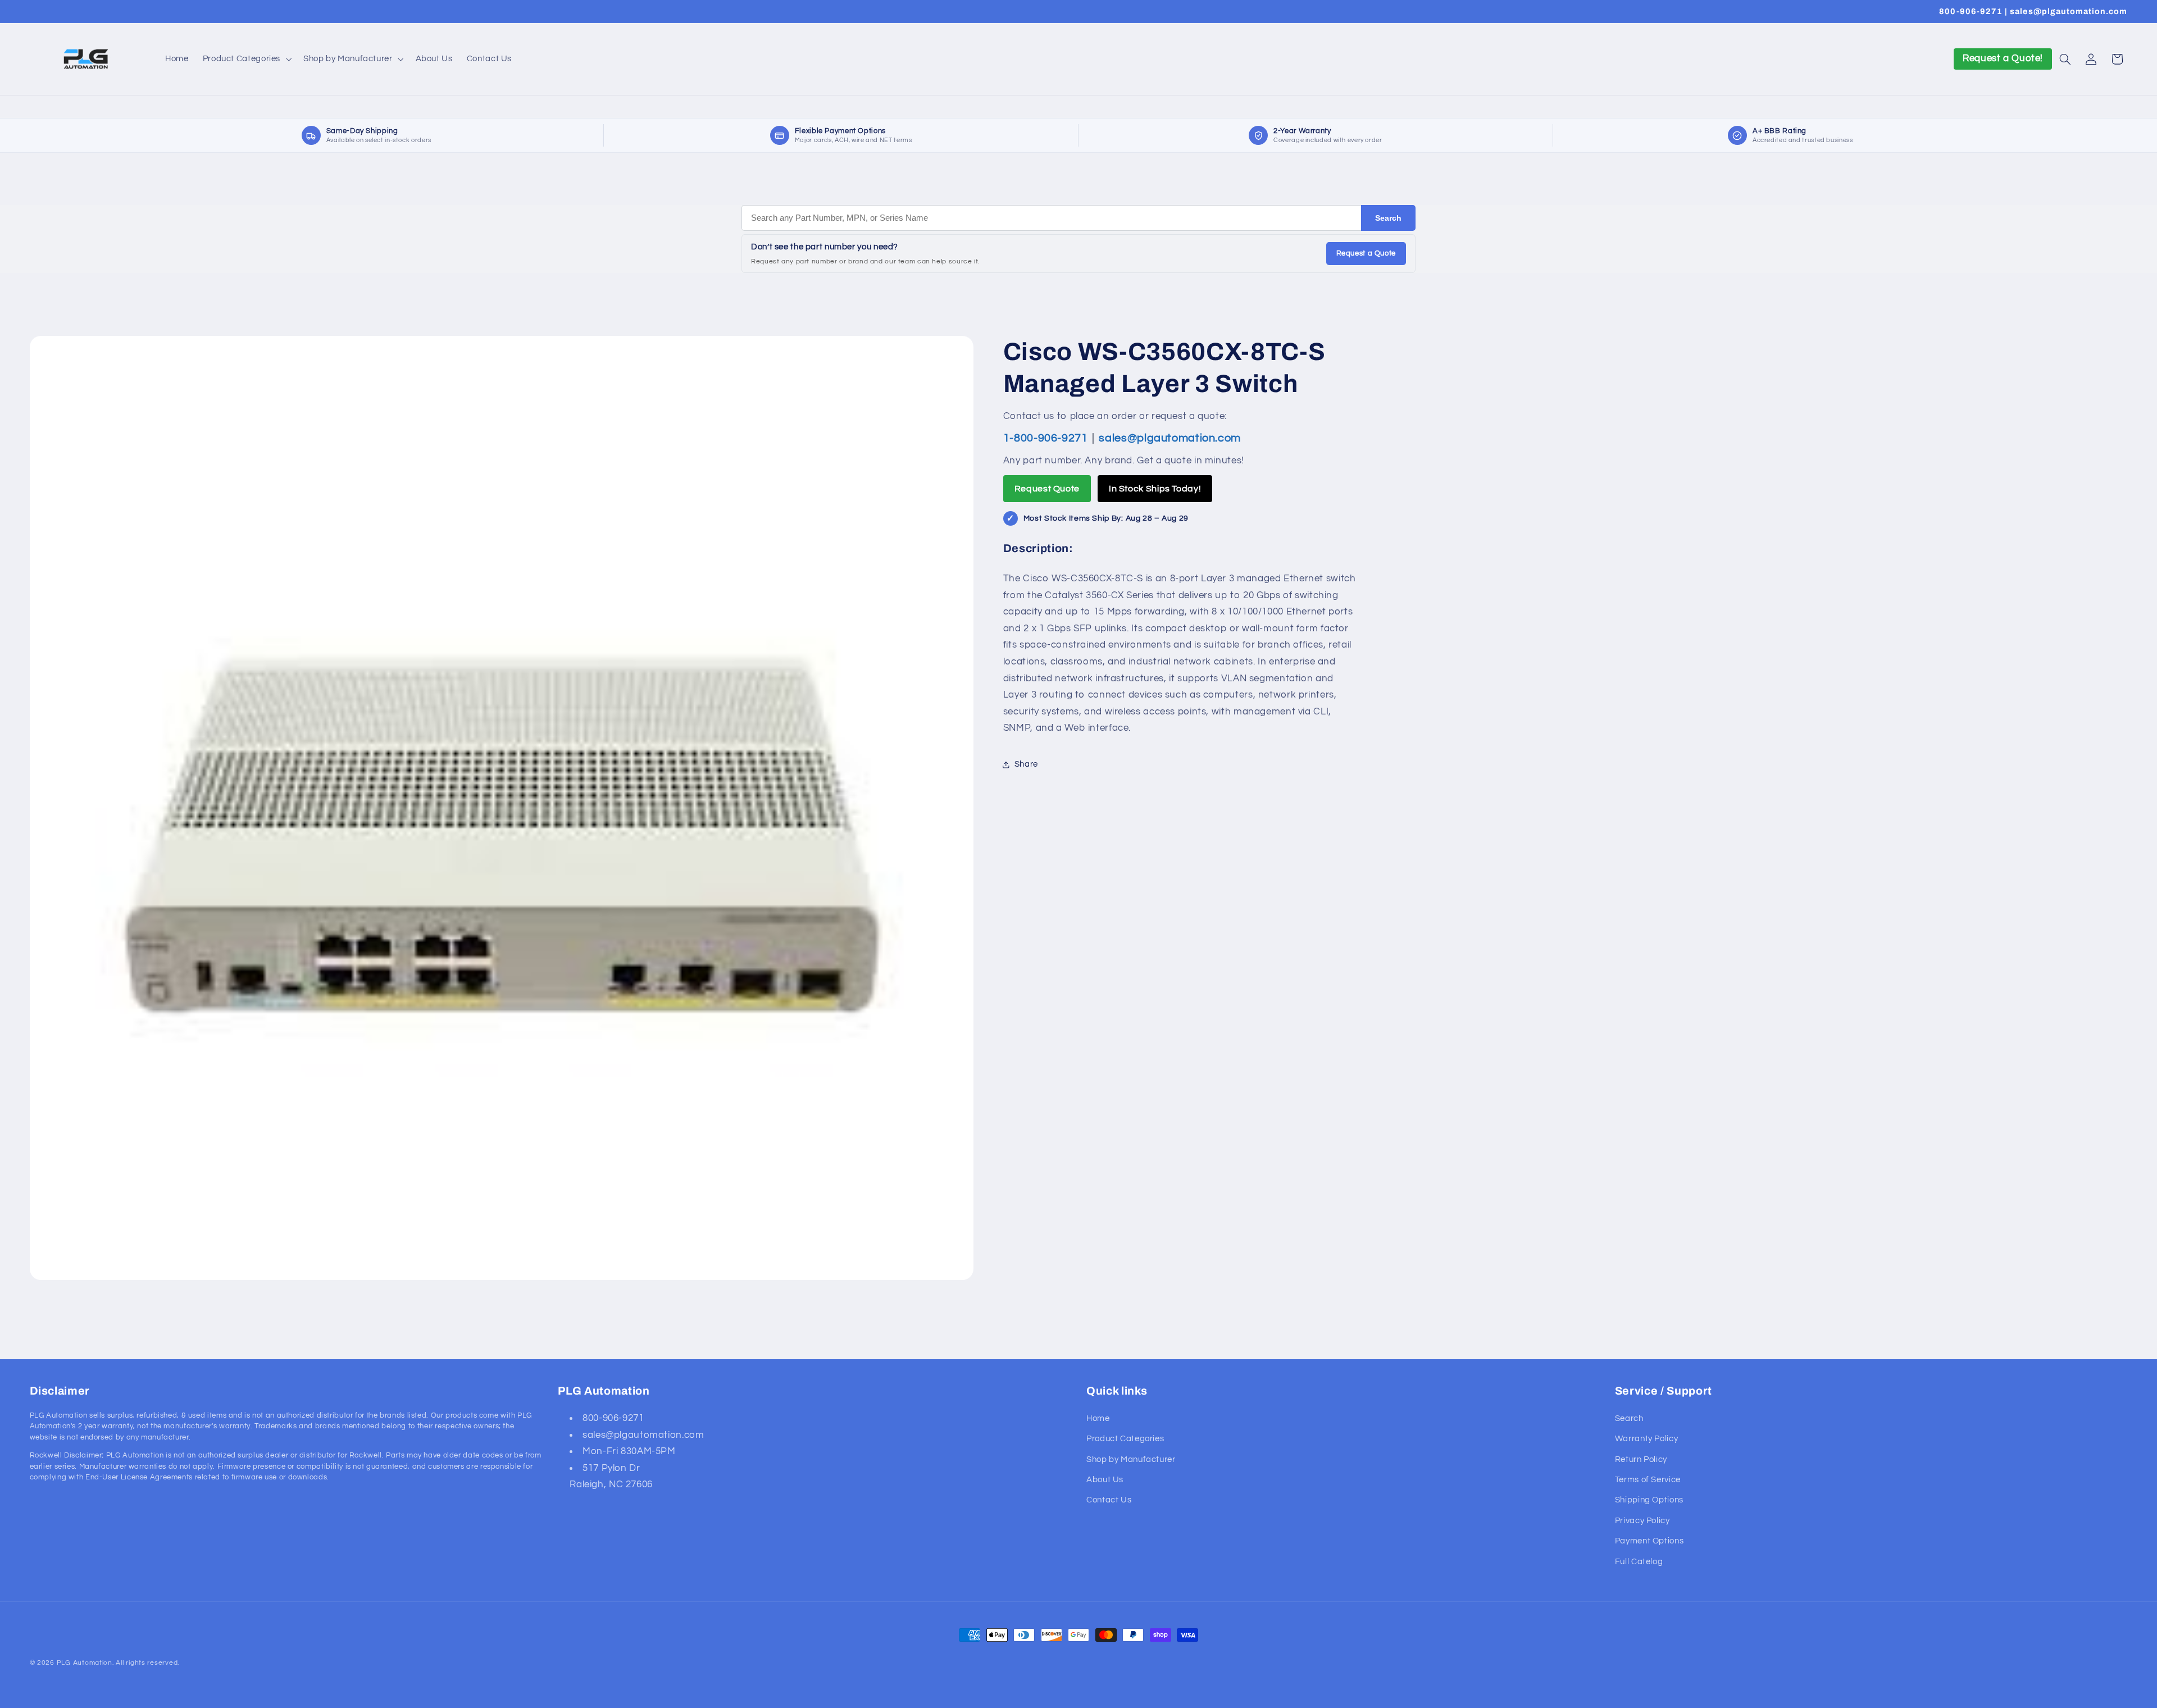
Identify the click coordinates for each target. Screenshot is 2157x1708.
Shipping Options (1649, 1500)
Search (1388, 218)
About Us (1105, 1479)
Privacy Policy (1642, 1520)
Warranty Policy (1646, 1439)
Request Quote (1047, 489)
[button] (246, 59)
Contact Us (1109, 1500)
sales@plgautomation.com (1170, 438)
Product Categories (1125, 1439)
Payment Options (1649, 1541)
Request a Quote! (2003, 58)
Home (1098, 1418)
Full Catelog (1639, 1561)
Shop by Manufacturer (1131, 1459)
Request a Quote (1366, 253)
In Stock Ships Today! (1155, 489)
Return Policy (1641, 1459)
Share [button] (1026, 764)
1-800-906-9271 (1047, 438)
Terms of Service (1648, 1479)
